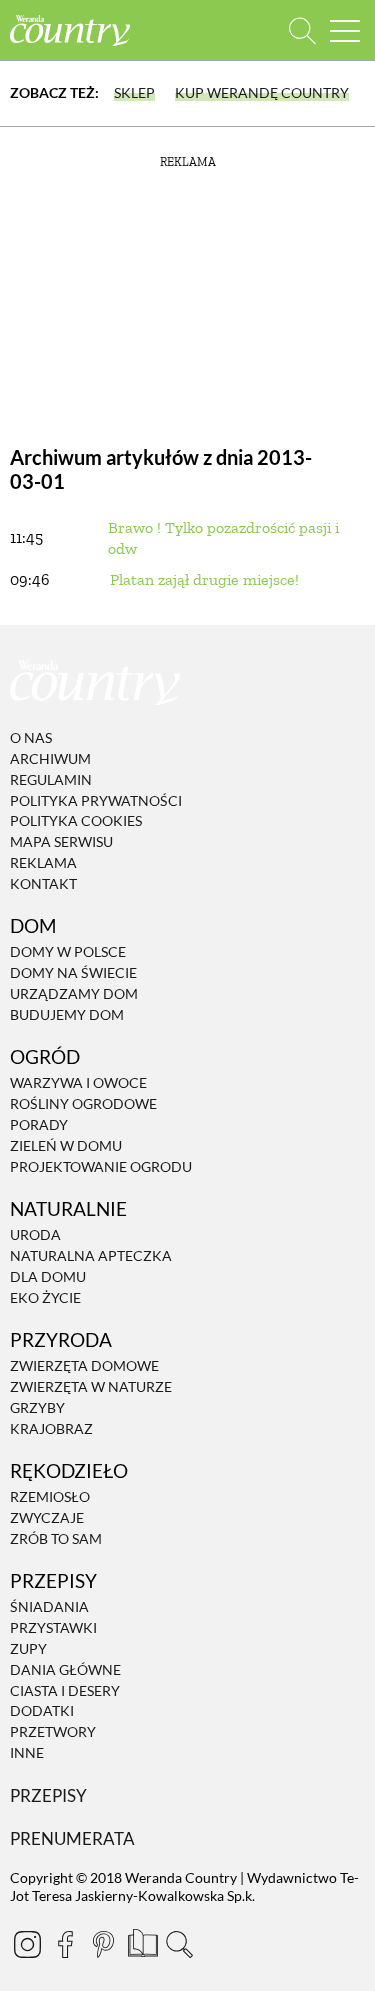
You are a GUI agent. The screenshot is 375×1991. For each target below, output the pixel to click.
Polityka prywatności (96, 800)
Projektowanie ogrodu (101, 1166)
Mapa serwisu (61, 841)
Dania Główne (65, 1669)
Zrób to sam (56, 1538)
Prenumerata (72, 1838)
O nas (31, 737)
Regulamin (51, 779)
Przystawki (53, 1627)
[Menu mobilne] (345, 30)
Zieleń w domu (66, 1145)
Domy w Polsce (68, 952)
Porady (39, 1124)
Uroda (35, 1234)
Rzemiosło (50, 1496)
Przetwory (53, 1731)
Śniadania (49, 1607)
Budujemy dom (67, 1014)
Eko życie (45, 1297)
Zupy (28, 1648)
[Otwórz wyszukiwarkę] (302, 30)
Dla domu (48, 1276)
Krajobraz (51, 1428)
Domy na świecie (73, 972)
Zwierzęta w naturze (91, 1386)
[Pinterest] (103, 1944)
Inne (27, 1752)
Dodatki (42, 1711)
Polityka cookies (76, 821)
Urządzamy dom (74, 993)
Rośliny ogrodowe (83, 1103)
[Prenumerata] (141, 1941)
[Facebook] (65, 1944)
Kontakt (43, 883)
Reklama (43, 862)
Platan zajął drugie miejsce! (204, 579)
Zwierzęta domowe (84, 1365)
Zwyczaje (47, 1517)
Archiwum (50, 758)
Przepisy (48, 1795)
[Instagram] (27, 1944)
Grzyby (37, 1407)
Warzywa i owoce (78, 1083)
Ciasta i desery (65, 1690)
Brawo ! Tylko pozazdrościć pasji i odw (223, 538)
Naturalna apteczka (91, 1255)
